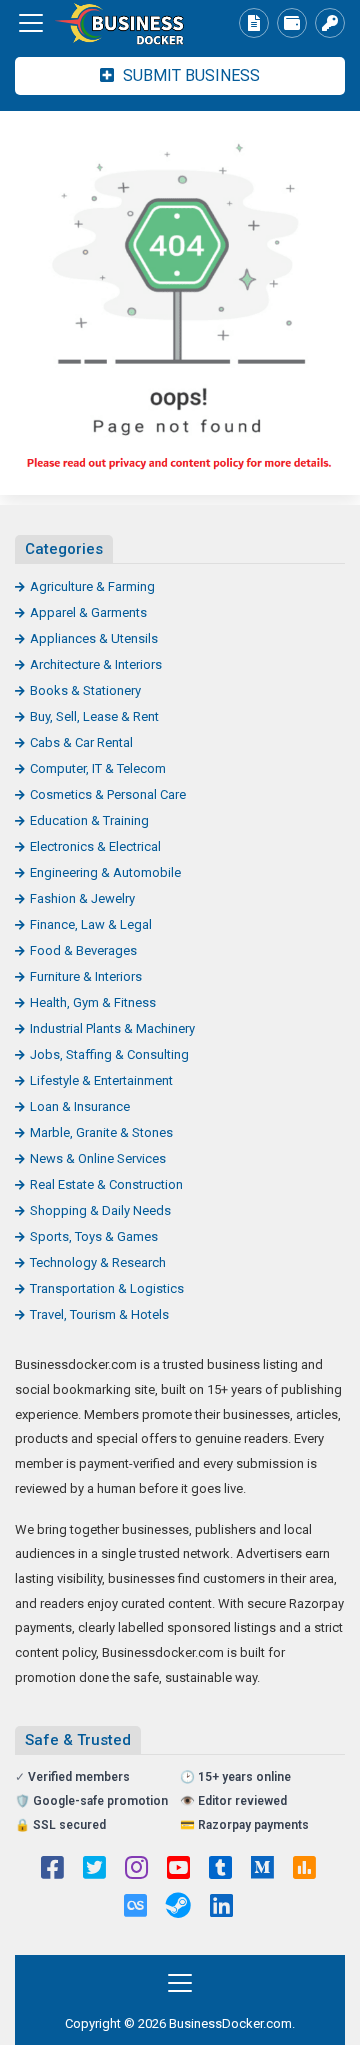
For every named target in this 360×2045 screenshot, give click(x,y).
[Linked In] (221, 1908)
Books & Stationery (85, 690)
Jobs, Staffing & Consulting (109, 1054)
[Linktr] (304, 1870)
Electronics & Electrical (95, 846)
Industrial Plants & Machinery (112, 1028)
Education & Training (89, 820)
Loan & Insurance (80, 1106)
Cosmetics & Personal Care (108, 794)
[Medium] (262, 1870)
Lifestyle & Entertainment (101, 1080)
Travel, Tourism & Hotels (99, 1314)
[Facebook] (52, 1870)
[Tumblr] (220, 1870)
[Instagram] (136, 1870)
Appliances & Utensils (94, 638)
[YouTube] (178, 1870)
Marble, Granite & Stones (101, 1132)
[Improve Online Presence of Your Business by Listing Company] (125, 23)
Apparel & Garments (88, 612)
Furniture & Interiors (86, 976)
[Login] (330, 23)
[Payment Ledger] (292, 23)
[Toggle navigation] (31, 23)
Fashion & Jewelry (82, 898)
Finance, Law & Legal (91, 924)
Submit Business (189, 75)
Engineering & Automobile (105, 872)
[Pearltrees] (135, 1908)
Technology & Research (98, 1262)
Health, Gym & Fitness (93, 1002)
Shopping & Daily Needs (100, 1210)
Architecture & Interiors (96, 664)
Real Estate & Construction (106, 1184)
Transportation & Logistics (107, 1288)
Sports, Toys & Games (94, 1236)
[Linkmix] (178, 1908)
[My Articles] (254, 23)
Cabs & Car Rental (81, 742)
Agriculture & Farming (92, 586)
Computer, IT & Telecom (98, 768)
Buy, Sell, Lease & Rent (94, 716)
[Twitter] (94, 1870)
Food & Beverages (83, 950)
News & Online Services (98, 1158)
